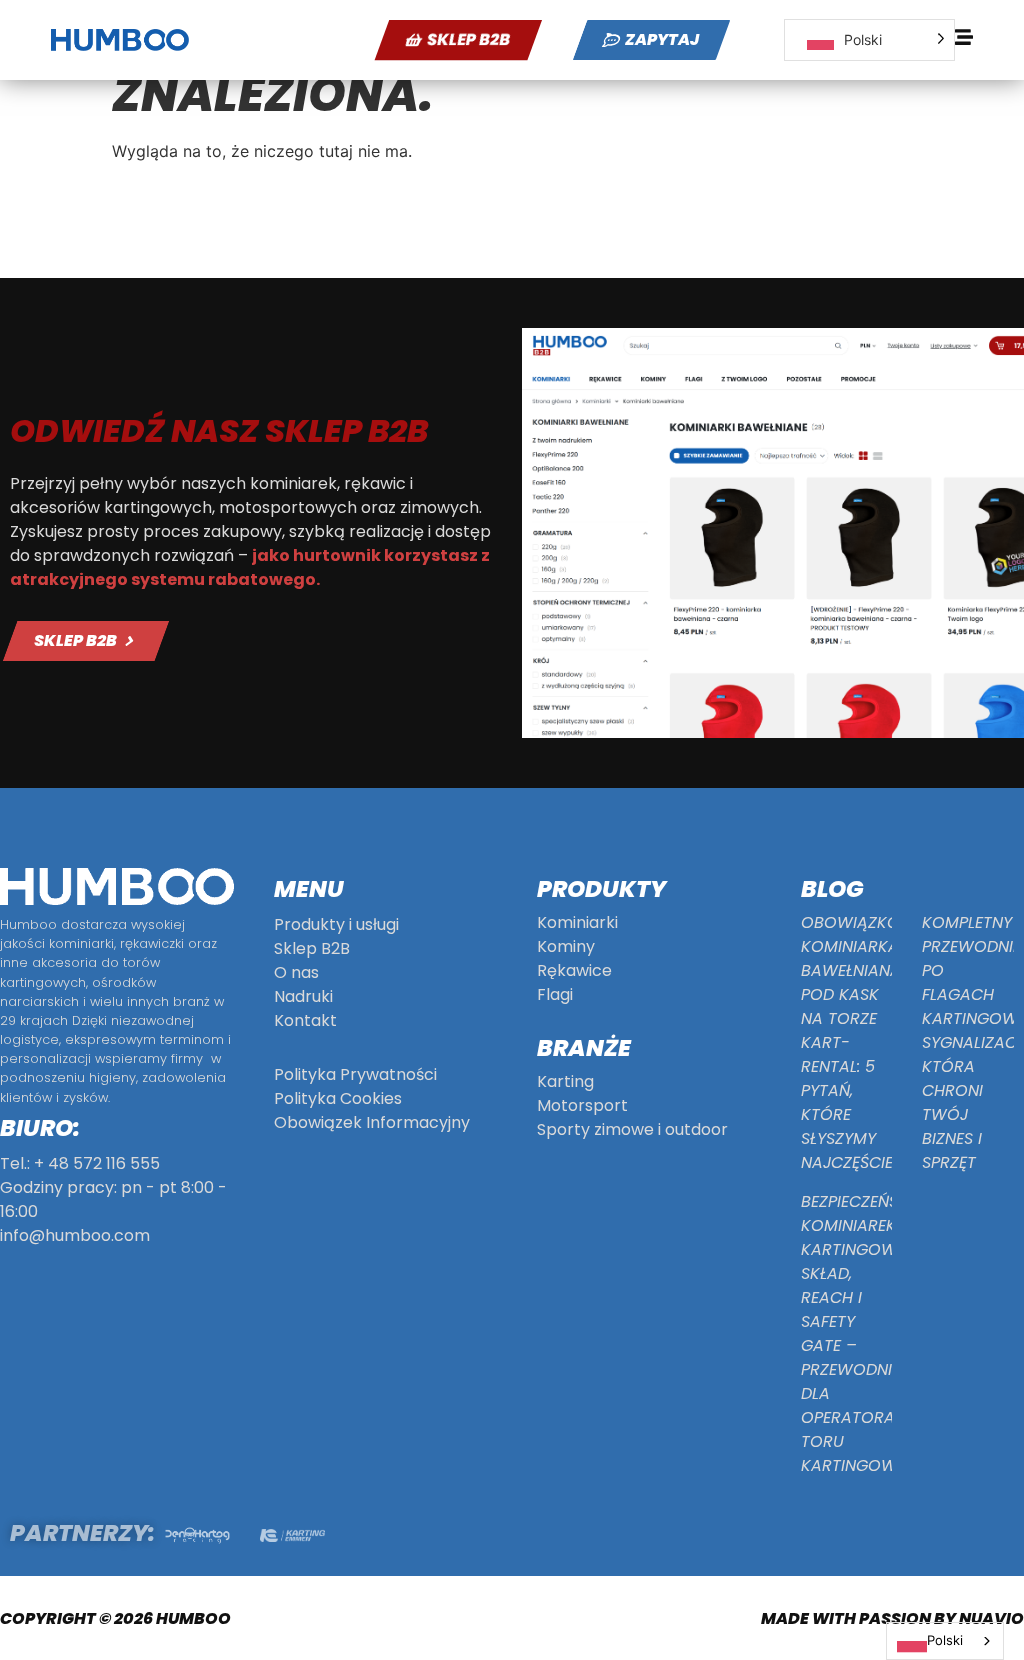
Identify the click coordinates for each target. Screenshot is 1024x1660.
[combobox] (945, 1641)
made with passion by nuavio (892, 1618)
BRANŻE (584, 1048)
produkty (601, 889)
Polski (945, 1640)
